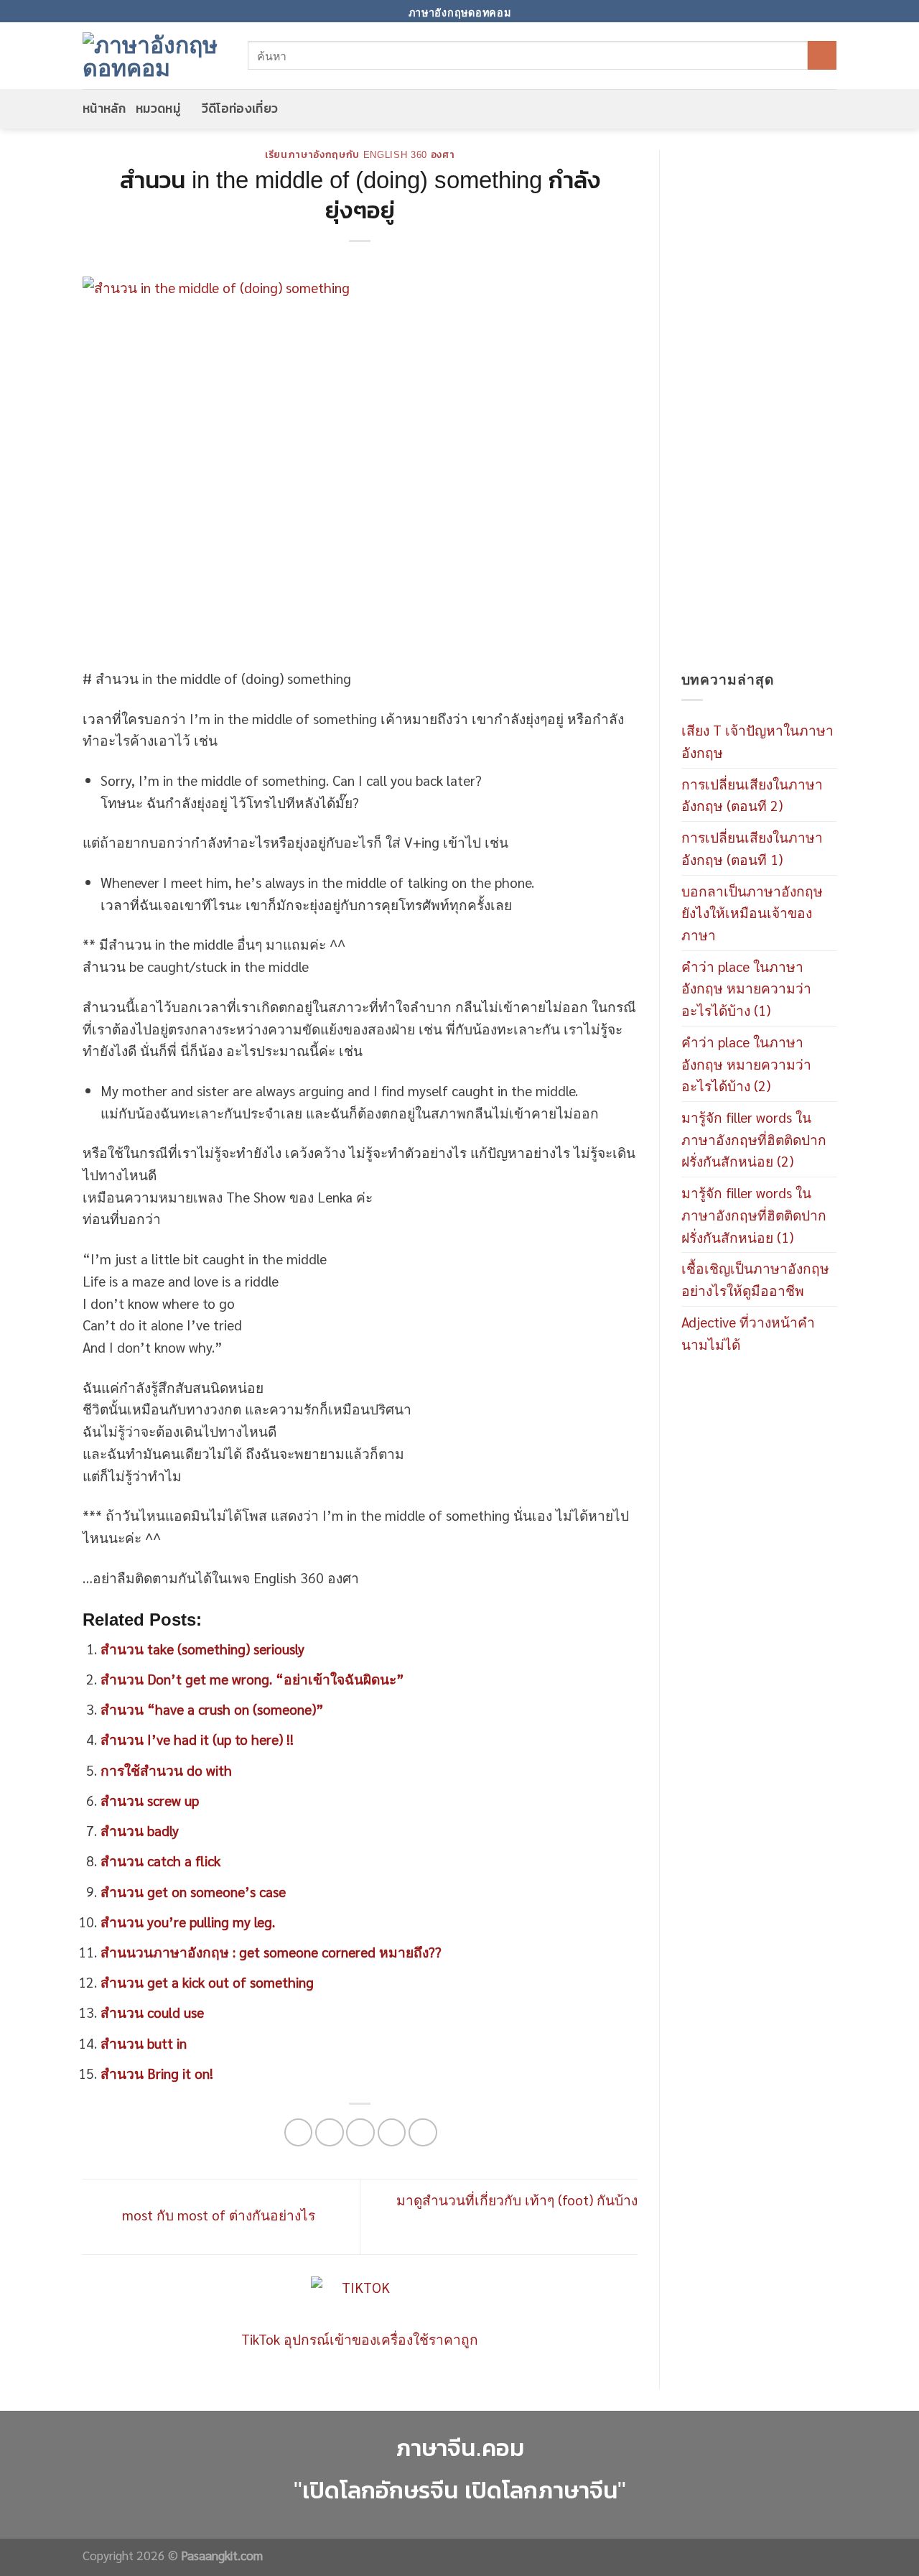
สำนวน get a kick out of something (207, 1982)
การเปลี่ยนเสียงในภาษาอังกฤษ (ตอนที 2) (752, 794)
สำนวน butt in (144, 2043)
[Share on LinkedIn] (423, 2133)
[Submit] (822, 55)
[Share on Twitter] (330, 2133)
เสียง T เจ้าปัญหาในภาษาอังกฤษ (757, 741)
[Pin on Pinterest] (392, 2133)
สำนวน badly (140, 1830)
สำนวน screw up (150, 1800)
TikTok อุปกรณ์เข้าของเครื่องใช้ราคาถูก (360, 2339)
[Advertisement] (759, 409)
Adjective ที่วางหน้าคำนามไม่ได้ (748, 1333)
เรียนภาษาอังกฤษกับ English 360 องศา (360, 155)
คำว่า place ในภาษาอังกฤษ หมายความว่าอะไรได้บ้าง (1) (746, 988)
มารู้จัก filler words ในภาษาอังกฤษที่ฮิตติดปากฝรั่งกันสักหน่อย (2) (754, 1139)
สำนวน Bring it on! (157, 2073)
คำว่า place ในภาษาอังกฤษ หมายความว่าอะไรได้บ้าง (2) (746, 1063)
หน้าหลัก (104, 108)
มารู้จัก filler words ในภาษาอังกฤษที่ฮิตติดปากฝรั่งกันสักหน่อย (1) (754, 1214)
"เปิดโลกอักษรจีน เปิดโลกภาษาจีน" (460, 2490)
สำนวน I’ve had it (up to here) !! (197, 1739)
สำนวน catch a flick (160, 1860)
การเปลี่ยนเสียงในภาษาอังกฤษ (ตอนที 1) (752, 848)
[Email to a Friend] (360, 2133)
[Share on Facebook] (299, 2133)
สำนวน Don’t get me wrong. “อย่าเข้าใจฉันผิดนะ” (252, 1678)
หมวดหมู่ (158, 108)
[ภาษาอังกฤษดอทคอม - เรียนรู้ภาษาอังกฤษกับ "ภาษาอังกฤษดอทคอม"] (154, 55)
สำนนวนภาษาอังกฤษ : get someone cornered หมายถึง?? (271, 1951)
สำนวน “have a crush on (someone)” (212, 1709)
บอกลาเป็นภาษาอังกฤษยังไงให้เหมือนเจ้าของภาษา (752, 912)
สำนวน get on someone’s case (193, 1891)
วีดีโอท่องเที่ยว (240, 108)
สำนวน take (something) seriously (202, 1648)
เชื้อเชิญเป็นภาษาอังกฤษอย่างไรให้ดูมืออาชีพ (755, 1279)
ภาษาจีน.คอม (460, 2448)
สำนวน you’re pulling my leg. (188, 1921)
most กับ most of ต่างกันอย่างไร (217, 2214)
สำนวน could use (152, 2012)
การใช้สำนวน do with (166, 1770)
